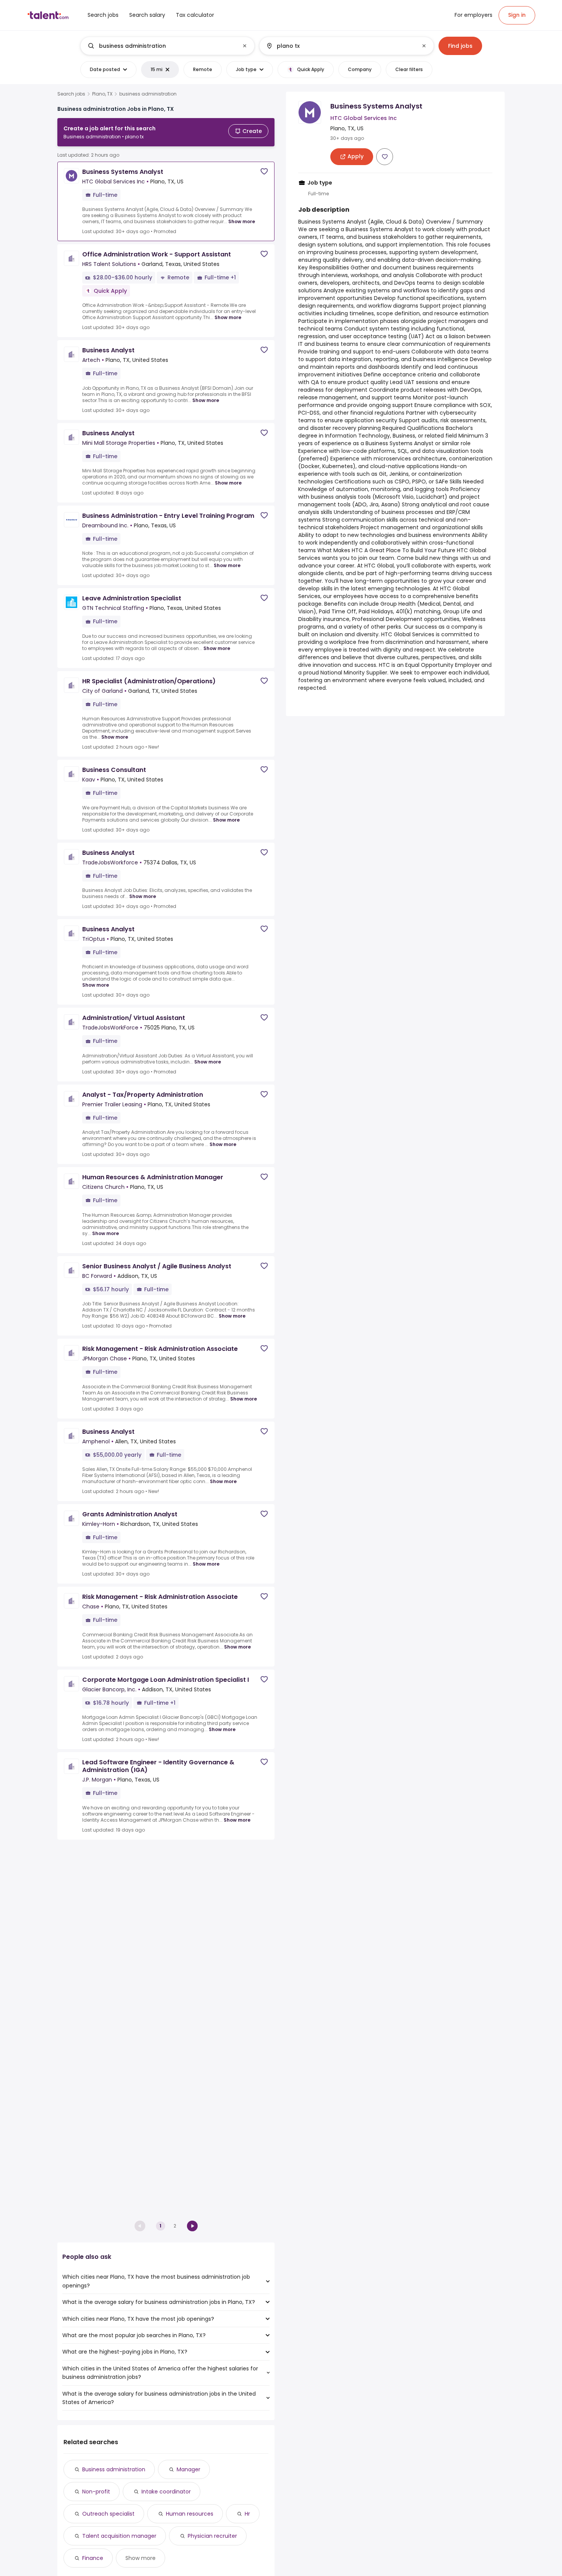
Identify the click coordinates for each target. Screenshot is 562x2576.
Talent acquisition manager (119, 2536)
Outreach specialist (108, 2514)
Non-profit (96, 2492)
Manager (188, 2469)
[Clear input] (245, 46)
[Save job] (264, 171)
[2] (192, 2226)
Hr (247, 2514)
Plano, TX (102, 94)
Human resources (190, 2514)
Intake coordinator (166, 2492)
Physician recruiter (212, 2536)
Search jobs (71, 94)
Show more (242, 221)
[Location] (340, 46)
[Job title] (161, 46)
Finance (93, 2558)
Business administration (114, 2469)
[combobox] (167, 46)
